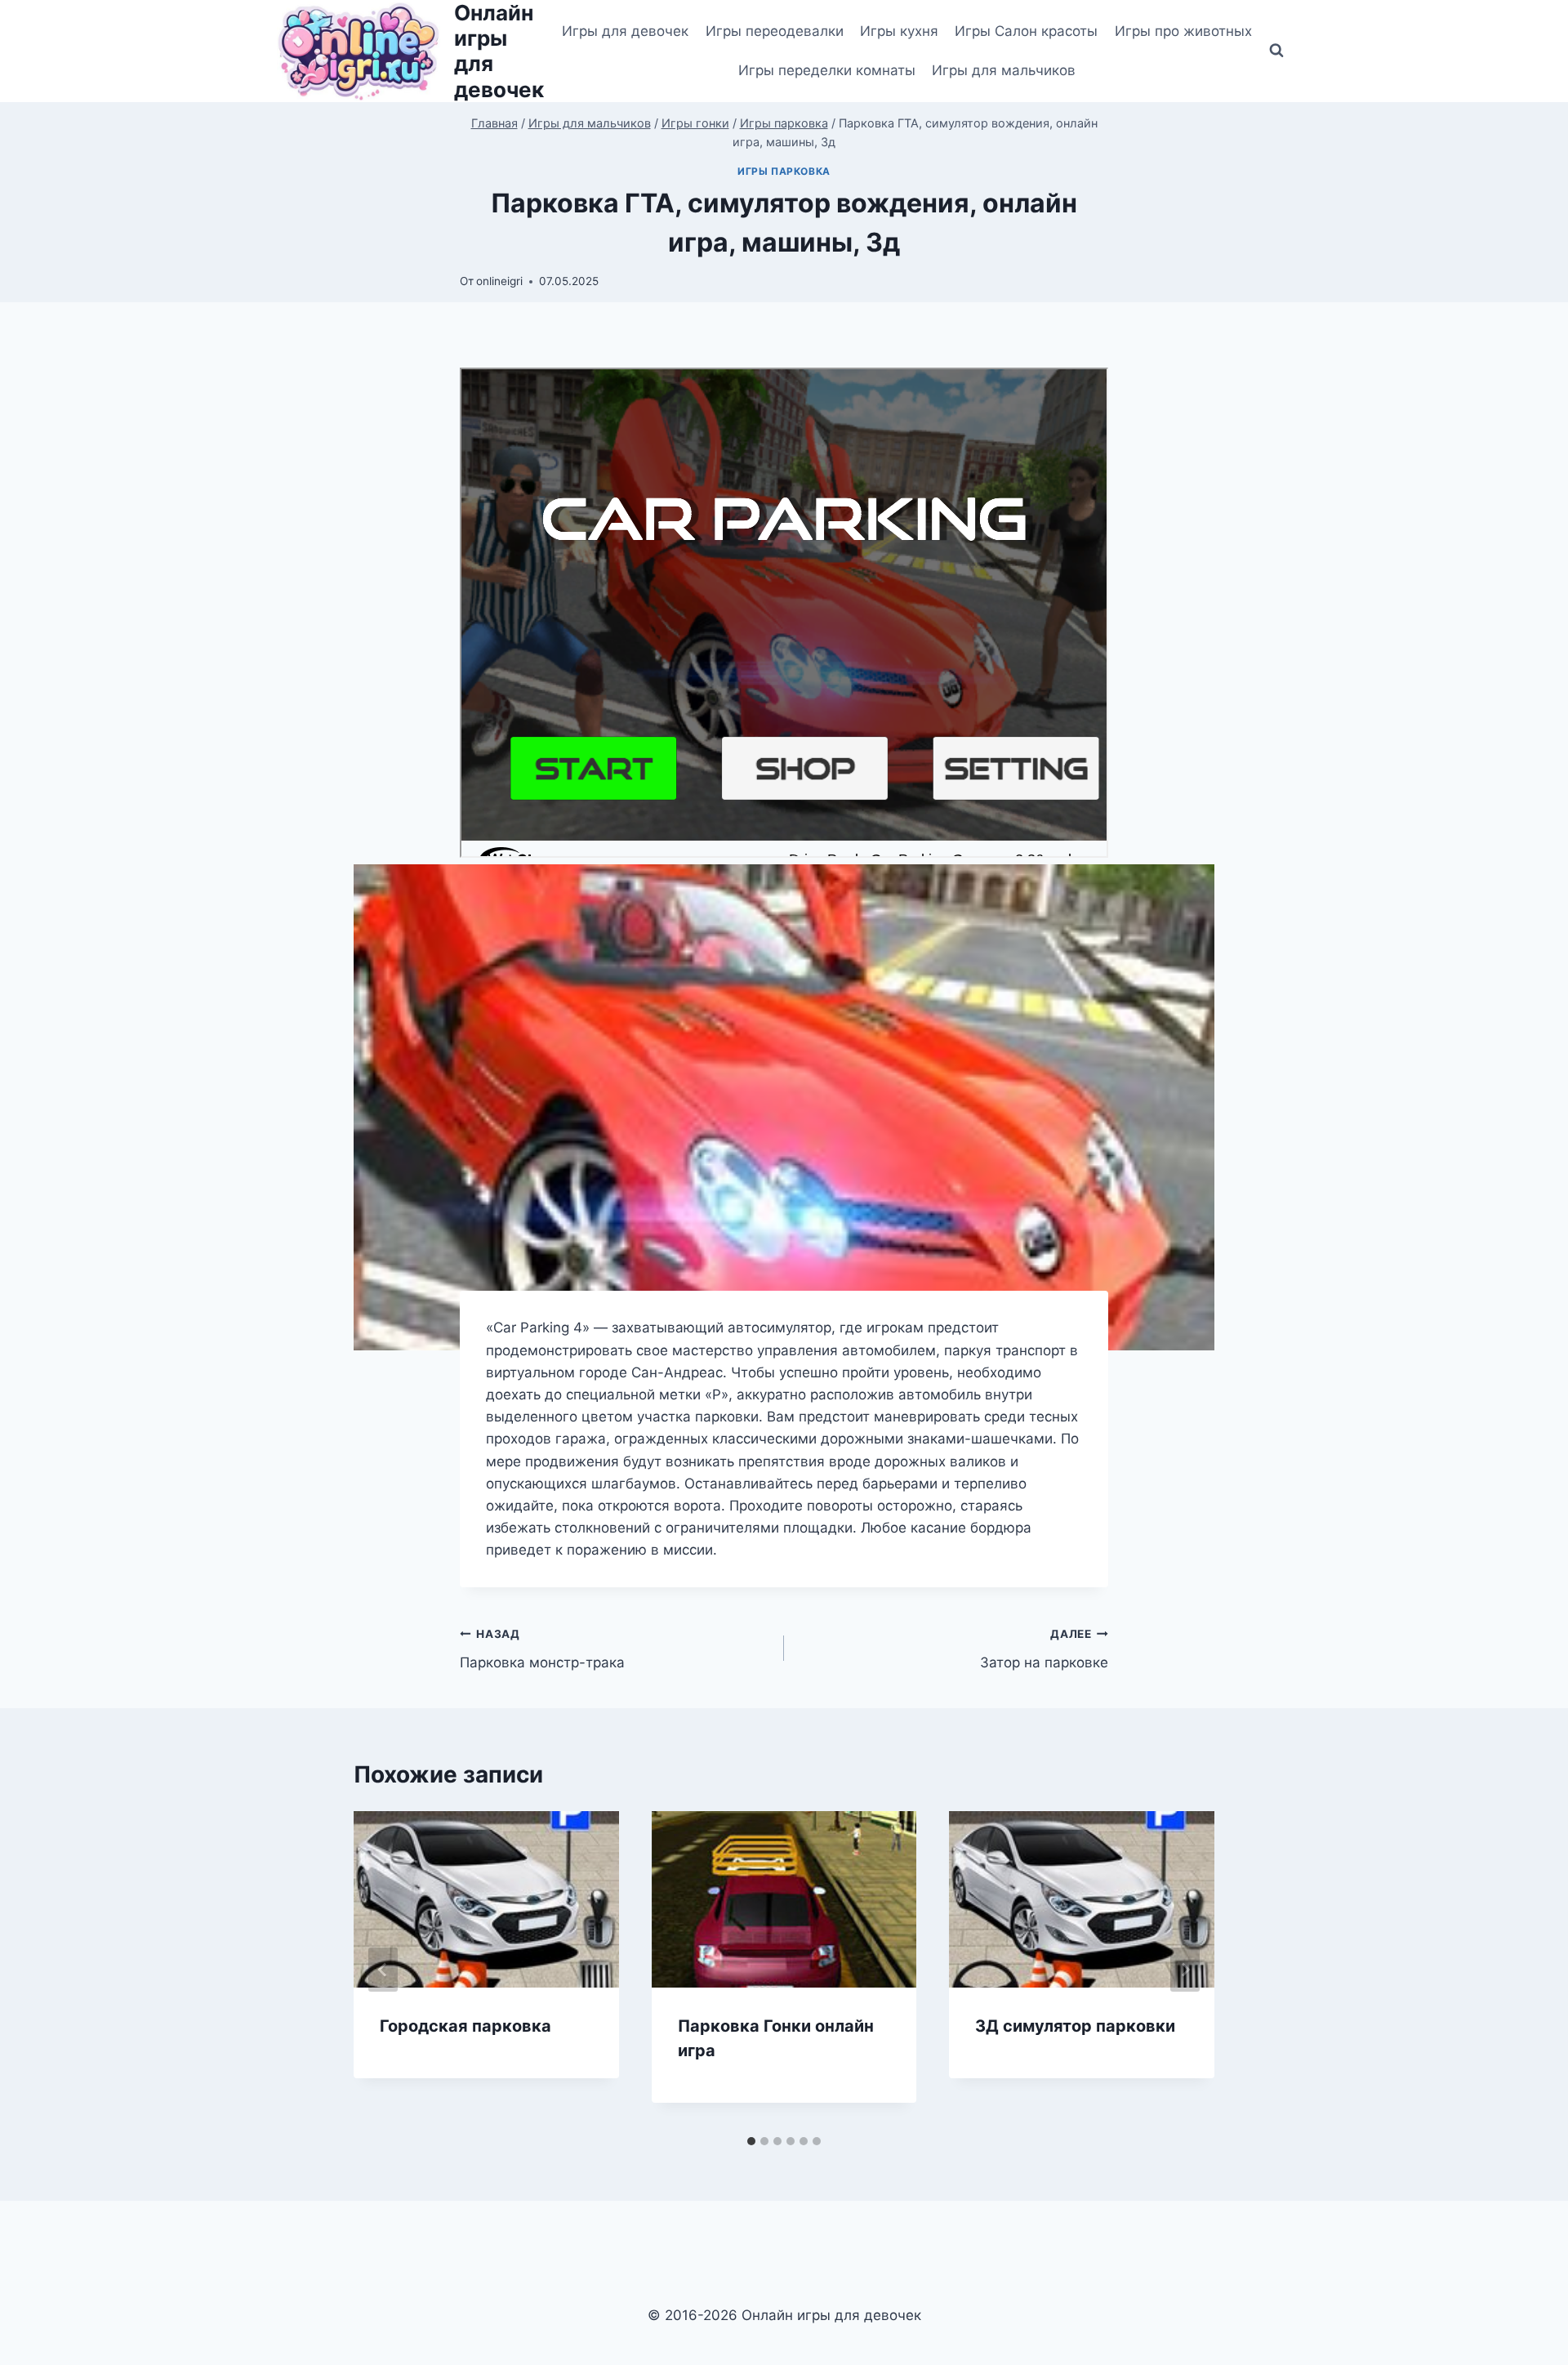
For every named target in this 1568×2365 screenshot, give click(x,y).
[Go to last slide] (383, 1970)
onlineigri (499, 281)
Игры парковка (784, 171)
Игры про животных (1183, 31)
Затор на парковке (1044, 1649)
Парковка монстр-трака (542, 1649)
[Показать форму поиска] (1276, 51)
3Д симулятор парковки (1075, 2026)
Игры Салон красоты (1026, 31)
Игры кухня (899, 31)
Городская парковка (465, 2026)
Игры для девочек (625, 31)
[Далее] (1185, 1970)
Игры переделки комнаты (827, 70)
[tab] (751, 2141)
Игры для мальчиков (1004, 70)
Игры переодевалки (775, 31)
